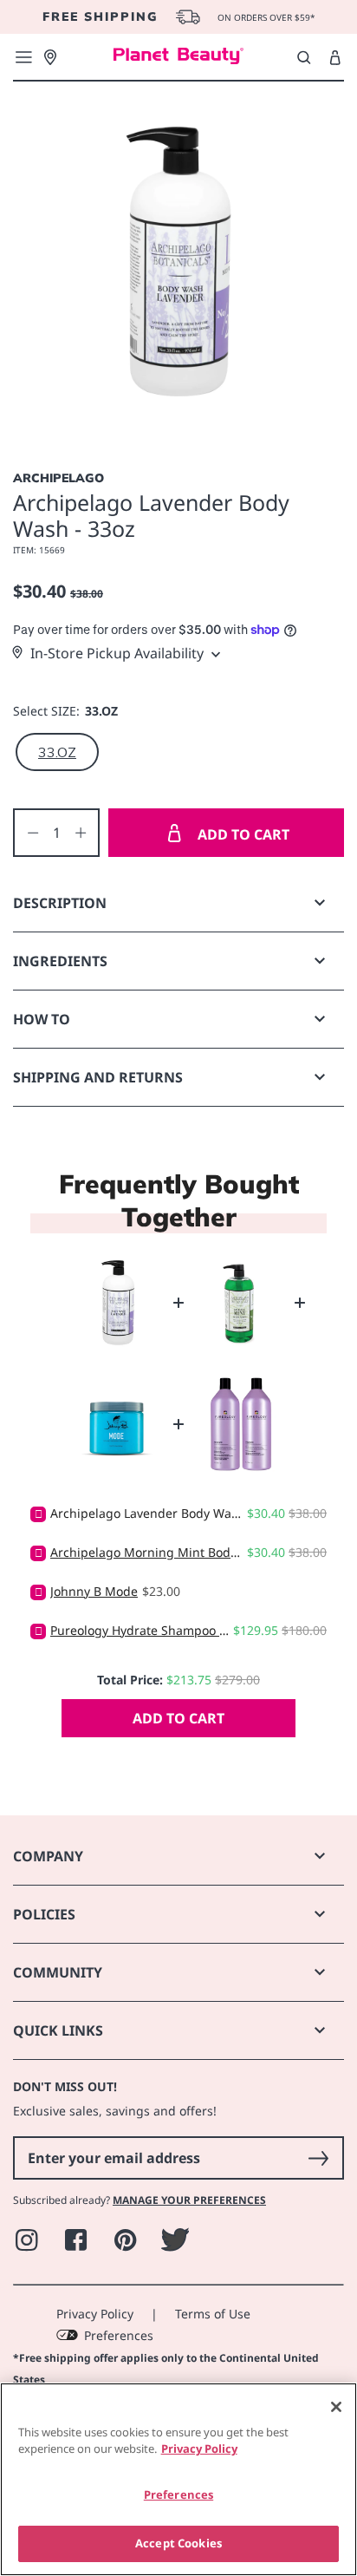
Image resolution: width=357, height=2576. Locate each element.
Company (48, 1856)
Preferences (119, 2335)
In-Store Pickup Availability (117, 653)
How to (42, 1019)
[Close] (336, 2407)
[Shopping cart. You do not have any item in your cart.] (335, 58)
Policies (44, 1914)
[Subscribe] (318, 2158)
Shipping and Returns (98, 1077)
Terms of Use (213, 2314)
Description (60, 903)
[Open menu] (23, 57)
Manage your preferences (189, 2200)
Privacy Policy (95, 2314)
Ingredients (60, 961)
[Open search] (304, 57)
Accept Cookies (178, 2543)
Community (58, 1972)
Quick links (58, 2030)
